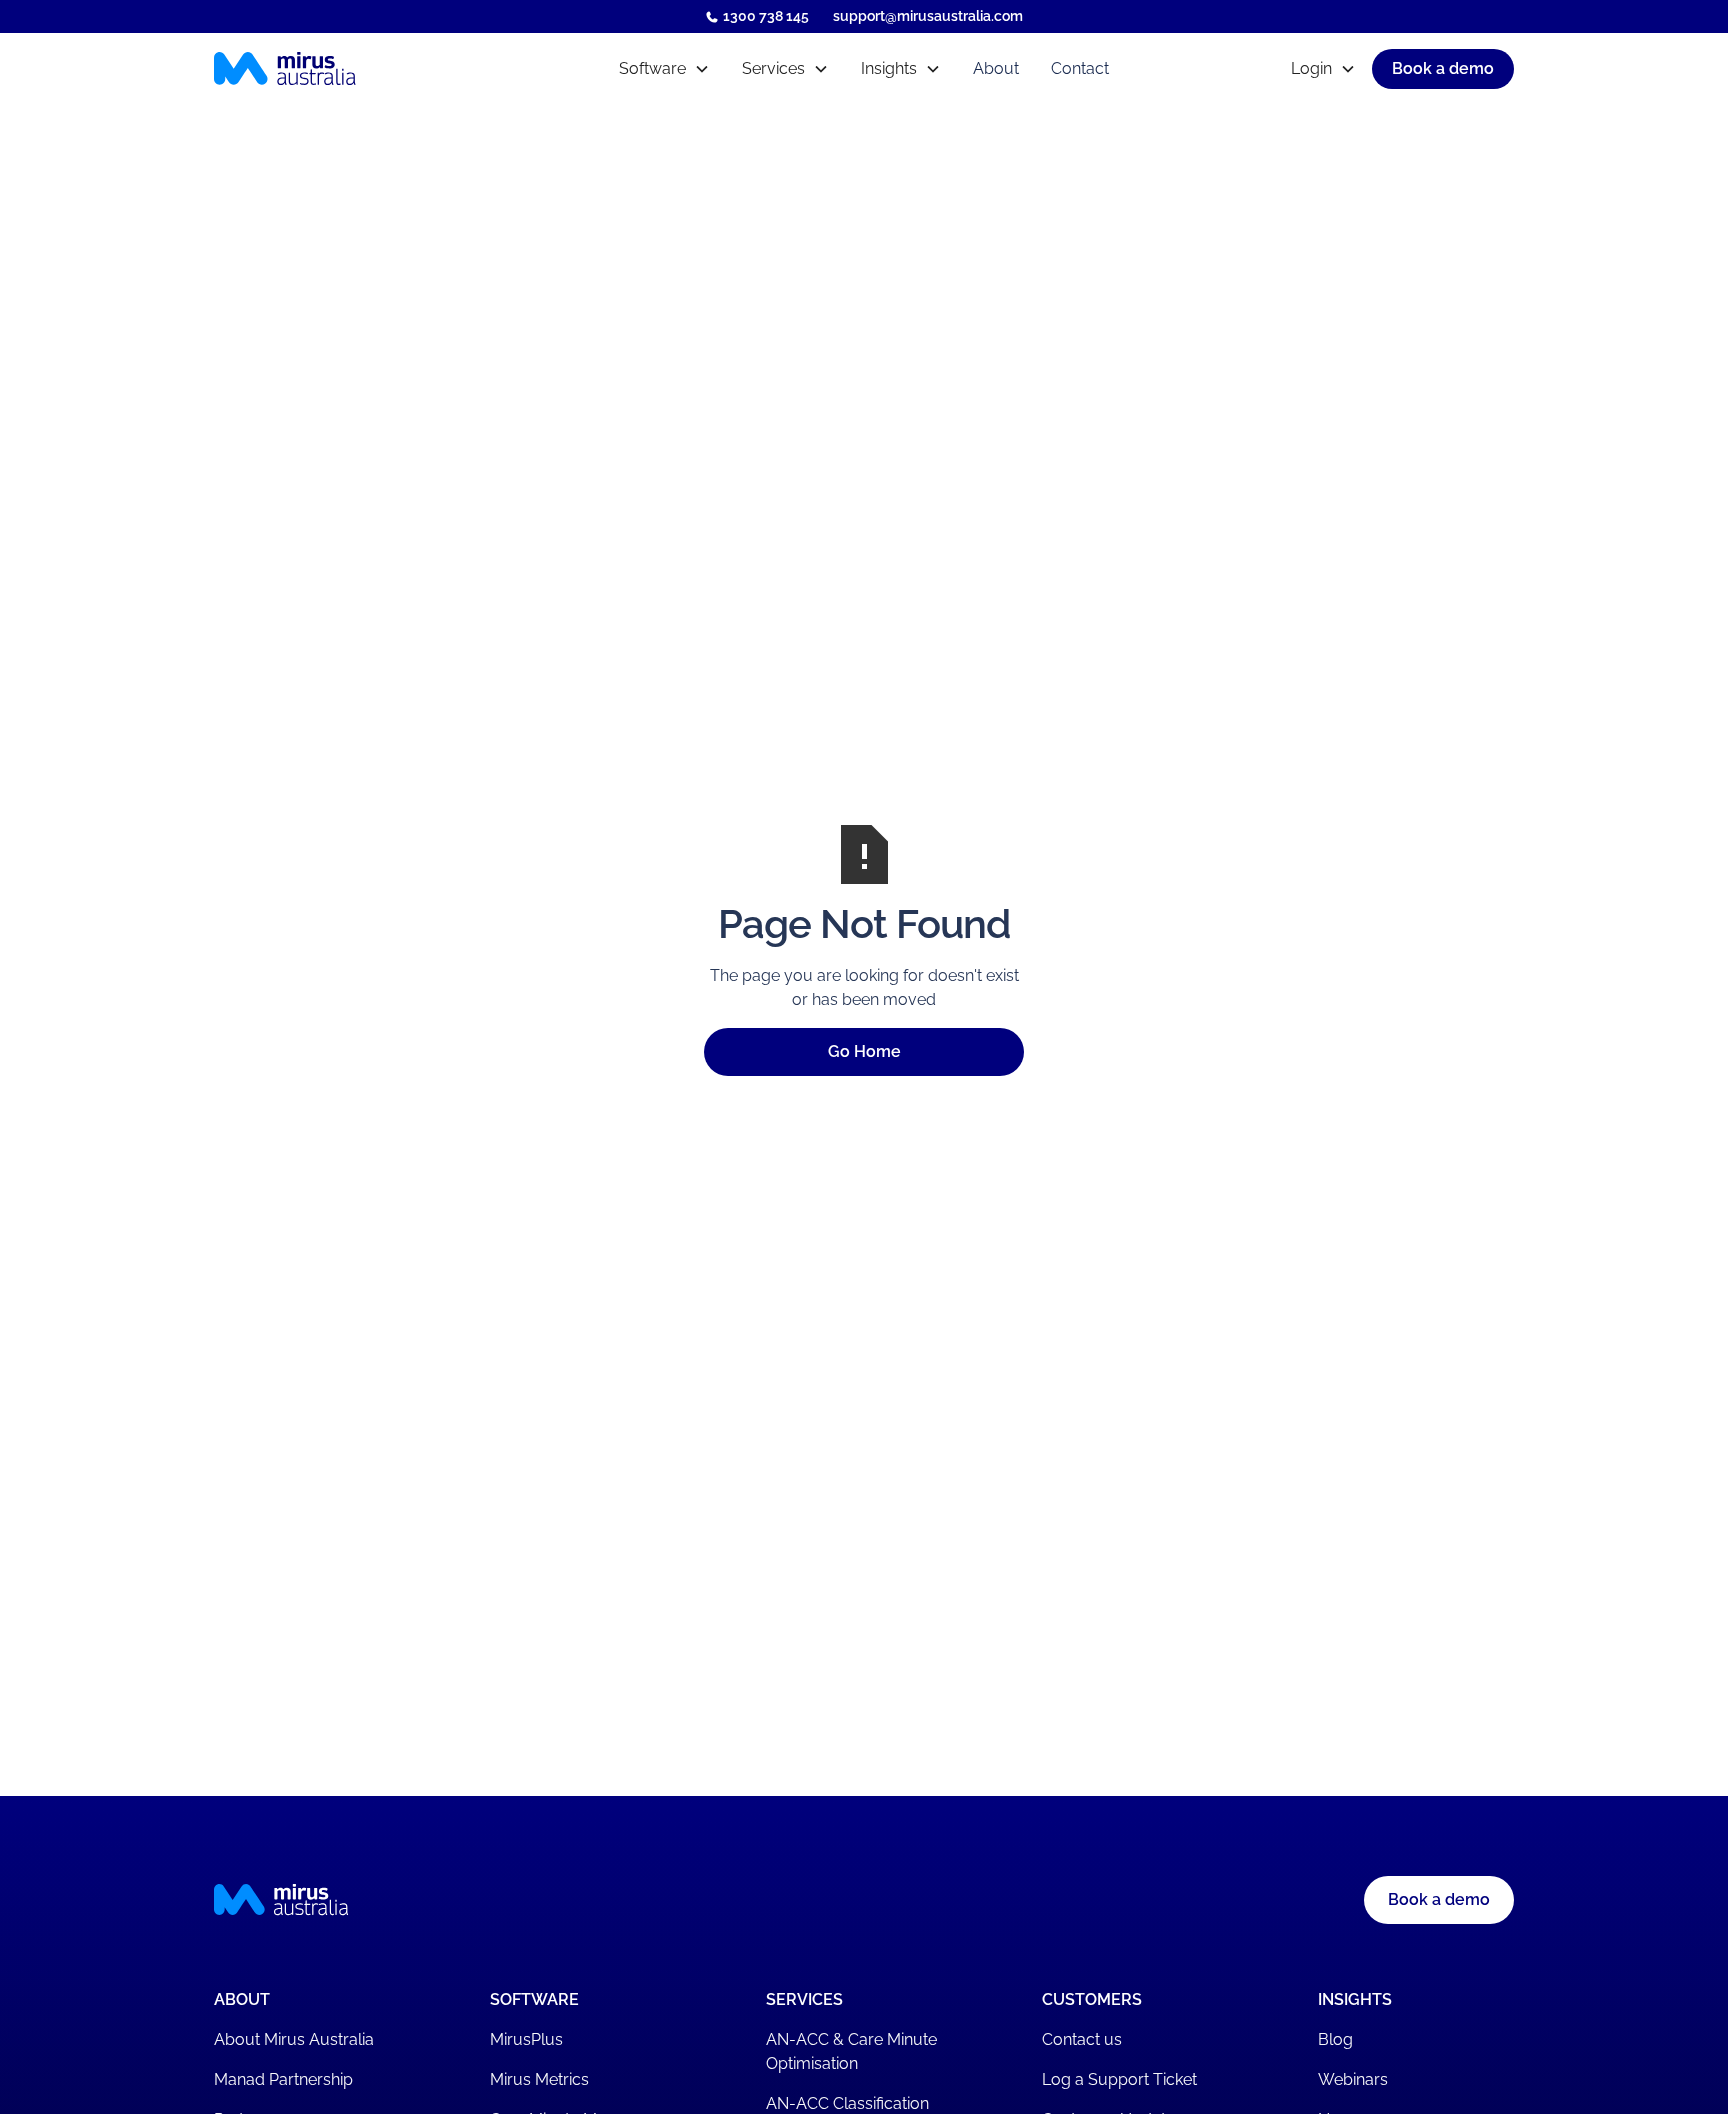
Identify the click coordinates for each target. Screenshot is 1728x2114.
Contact (1080, 68)
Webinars (1353, 2079)
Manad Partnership (283, 2079)
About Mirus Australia (294, 2039)
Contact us (1082, 2039)
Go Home (864, 1051)
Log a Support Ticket (1119, 2079)
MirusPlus (526, 2039)
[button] (664, 69)
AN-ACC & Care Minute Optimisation (851, 2051)
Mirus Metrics (539, 2079)
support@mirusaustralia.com (928, 16)
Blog (1335, 2039)
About (996, 68)
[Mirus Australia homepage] (372, 69)
